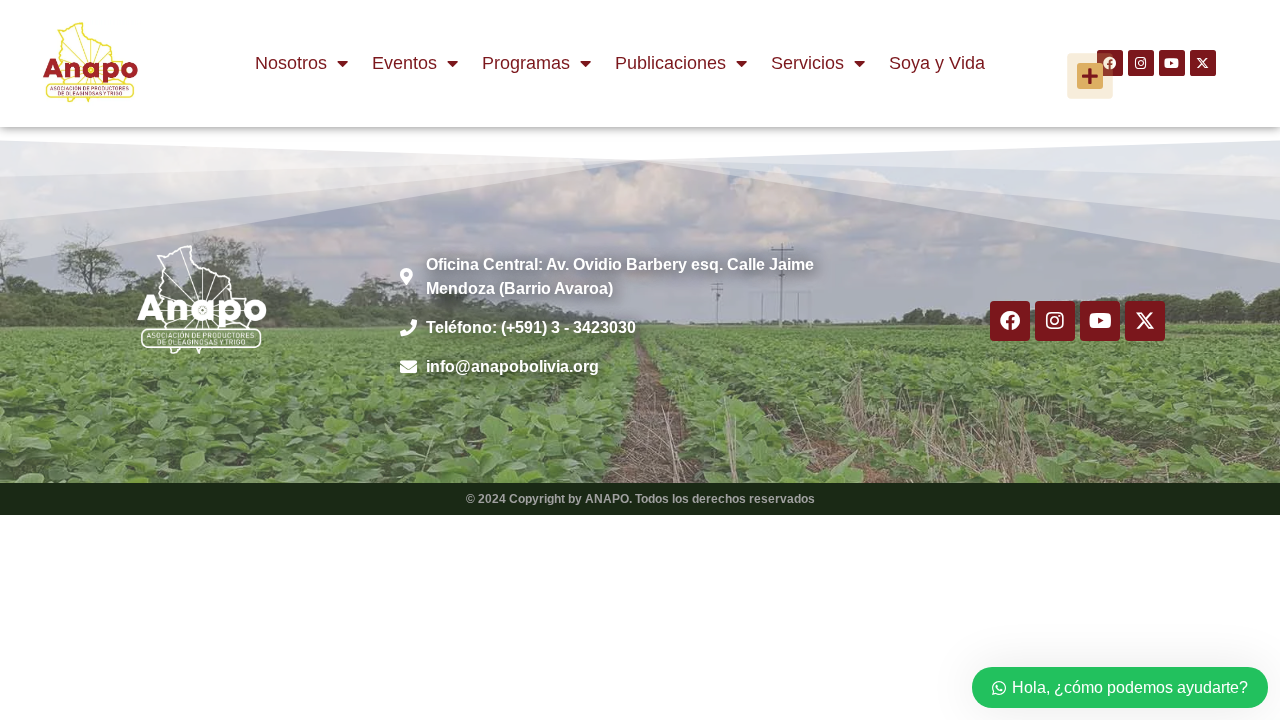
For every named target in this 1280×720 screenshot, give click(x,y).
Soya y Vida (937, 63)
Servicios (807, 63)
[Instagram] (1141, 63)
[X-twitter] (1203, 63)
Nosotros (291, 63)
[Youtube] (1172, 63)
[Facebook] (1010, 321)
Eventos (404, 63)
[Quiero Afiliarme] (1090, 76)
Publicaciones (670, 63)
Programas (526, 63)
